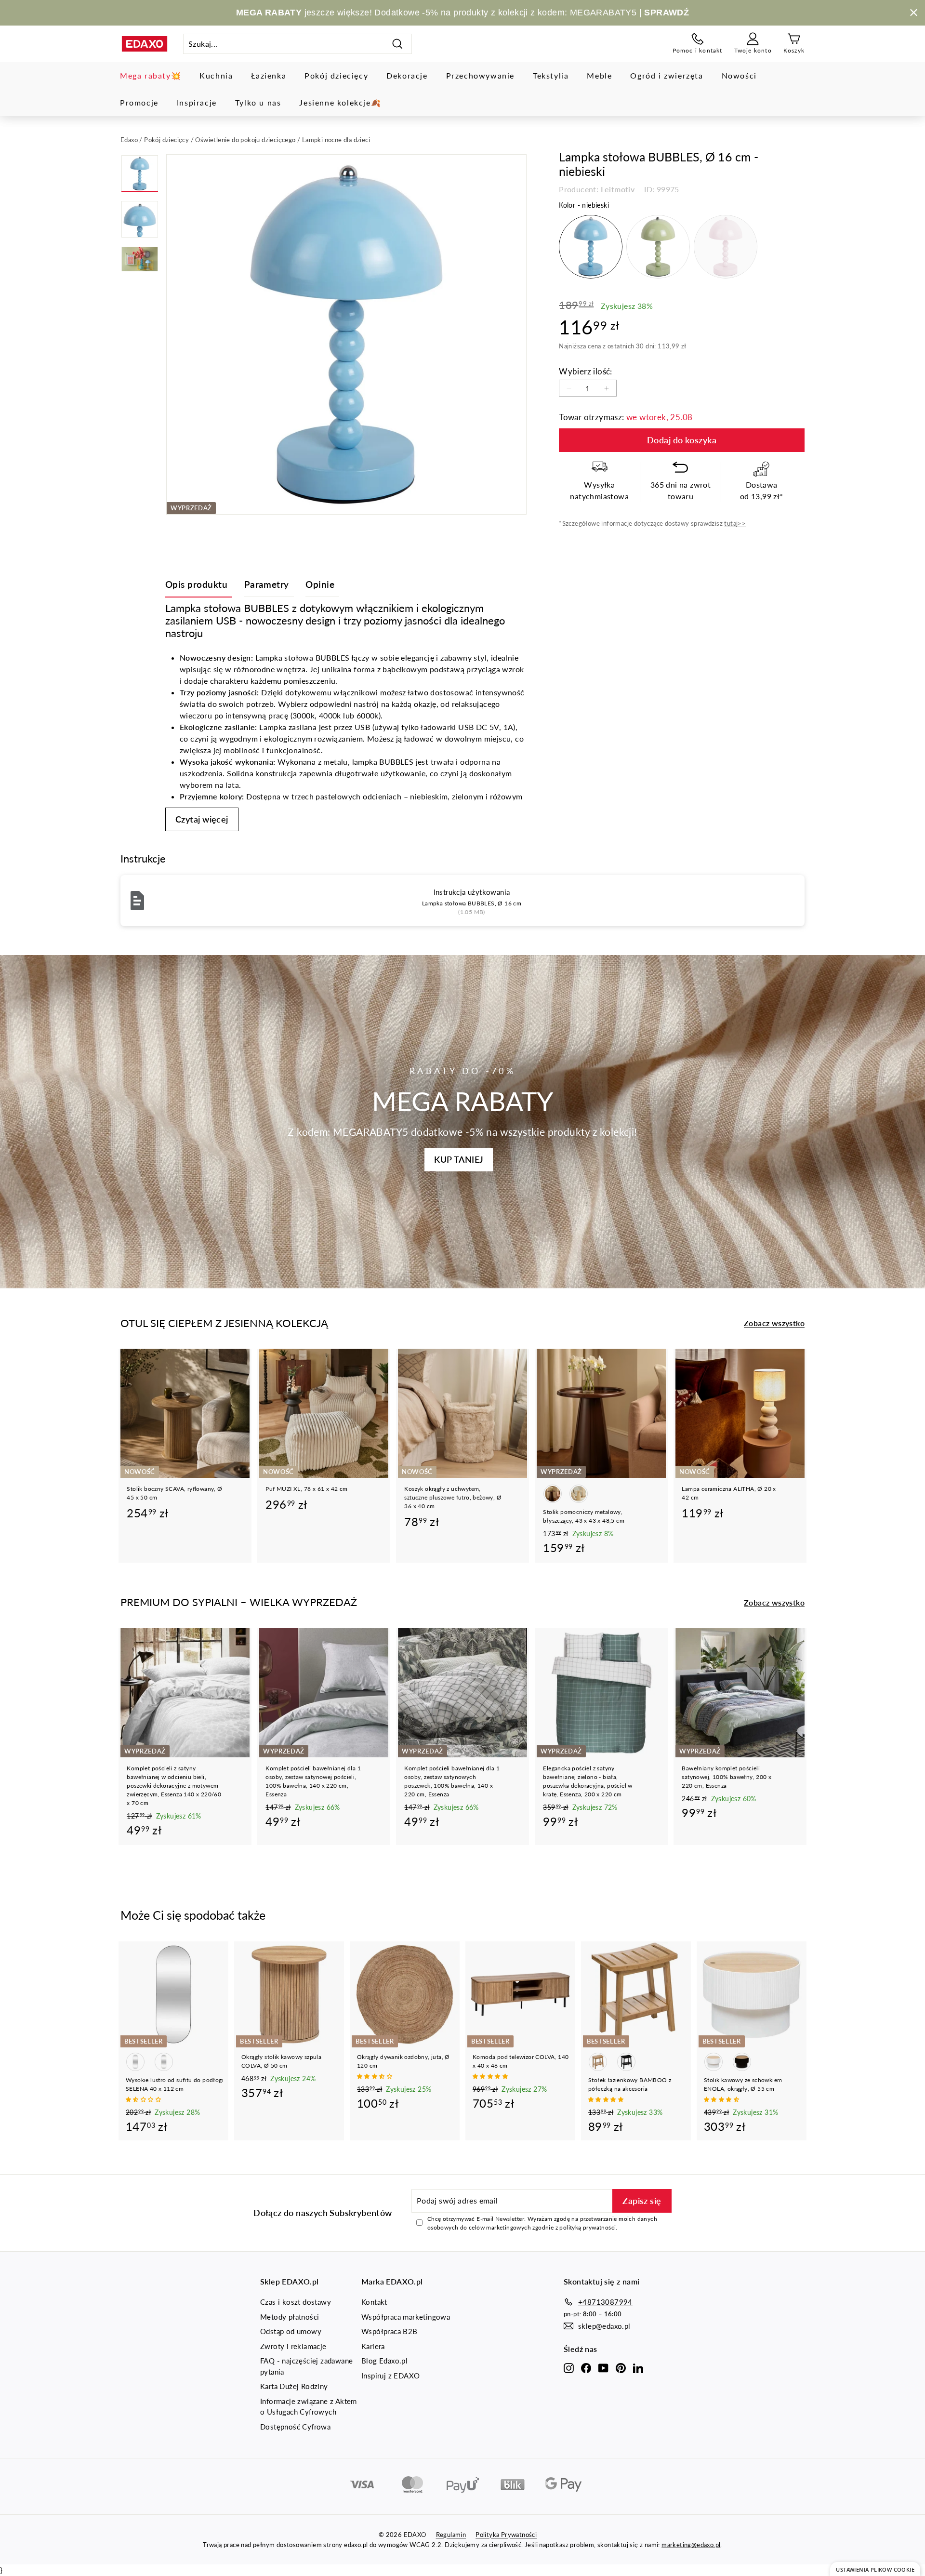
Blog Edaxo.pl (384, 2361)
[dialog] (875, 2569)
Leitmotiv (618, 189)
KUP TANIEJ (459, 1159)
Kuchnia (216, 75)
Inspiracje (197, 102)
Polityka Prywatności (506, 2535)
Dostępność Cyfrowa (295, 2427)
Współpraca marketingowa (406, 2317)
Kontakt (374, 2302)
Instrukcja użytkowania (472, 892)
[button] (144, 2099)
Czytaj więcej (202, 819)
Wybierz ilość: (586, 371)
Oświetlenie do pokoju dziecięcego (245, 140)
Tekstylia (551, 75)
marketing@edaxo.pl (691, 2545)
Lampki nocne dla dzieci (336, 140)
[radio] (591, 247)
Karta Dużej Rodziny (294, 2386)
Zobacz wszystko (774, 1323)
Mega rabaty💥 (151, 75)
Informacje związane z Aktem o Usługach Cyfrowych (309, 2407)
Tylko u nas (258, 102)
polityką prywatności (588, 2227)
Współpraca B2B (390, 2331)
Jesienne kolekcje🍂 (340, 102)
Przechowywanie (480, 75)
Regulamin (451, 2535)
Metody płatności (290, 2317)
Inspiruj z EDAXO (390, 2376)
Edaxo (129, 140)
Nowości (739, 75)
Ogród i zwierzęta (667, 75)
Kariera (373, 2346)
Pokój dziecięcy (336, 75)
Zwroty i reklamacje (293, 2346)
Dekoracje (407, 75)
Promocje (139, 102)
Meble (599, 75)
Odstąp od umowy (291, 2331)
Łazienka (269, 75)
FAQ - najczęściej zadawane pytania (306, 2366)
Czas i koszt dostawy (296, 2302)
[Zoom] (346, 334)
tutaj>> (735, 523)
